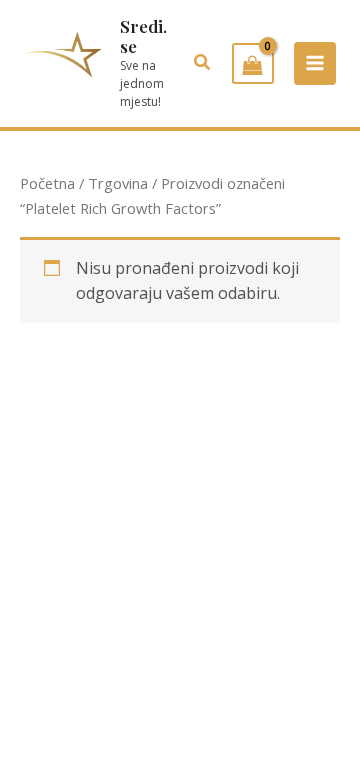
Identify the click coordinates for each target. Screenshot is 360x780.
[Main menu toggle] (315, 63)
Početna (47, 183)
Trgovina (118, 183)
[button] (203, 63)
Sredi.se (143, 36)
